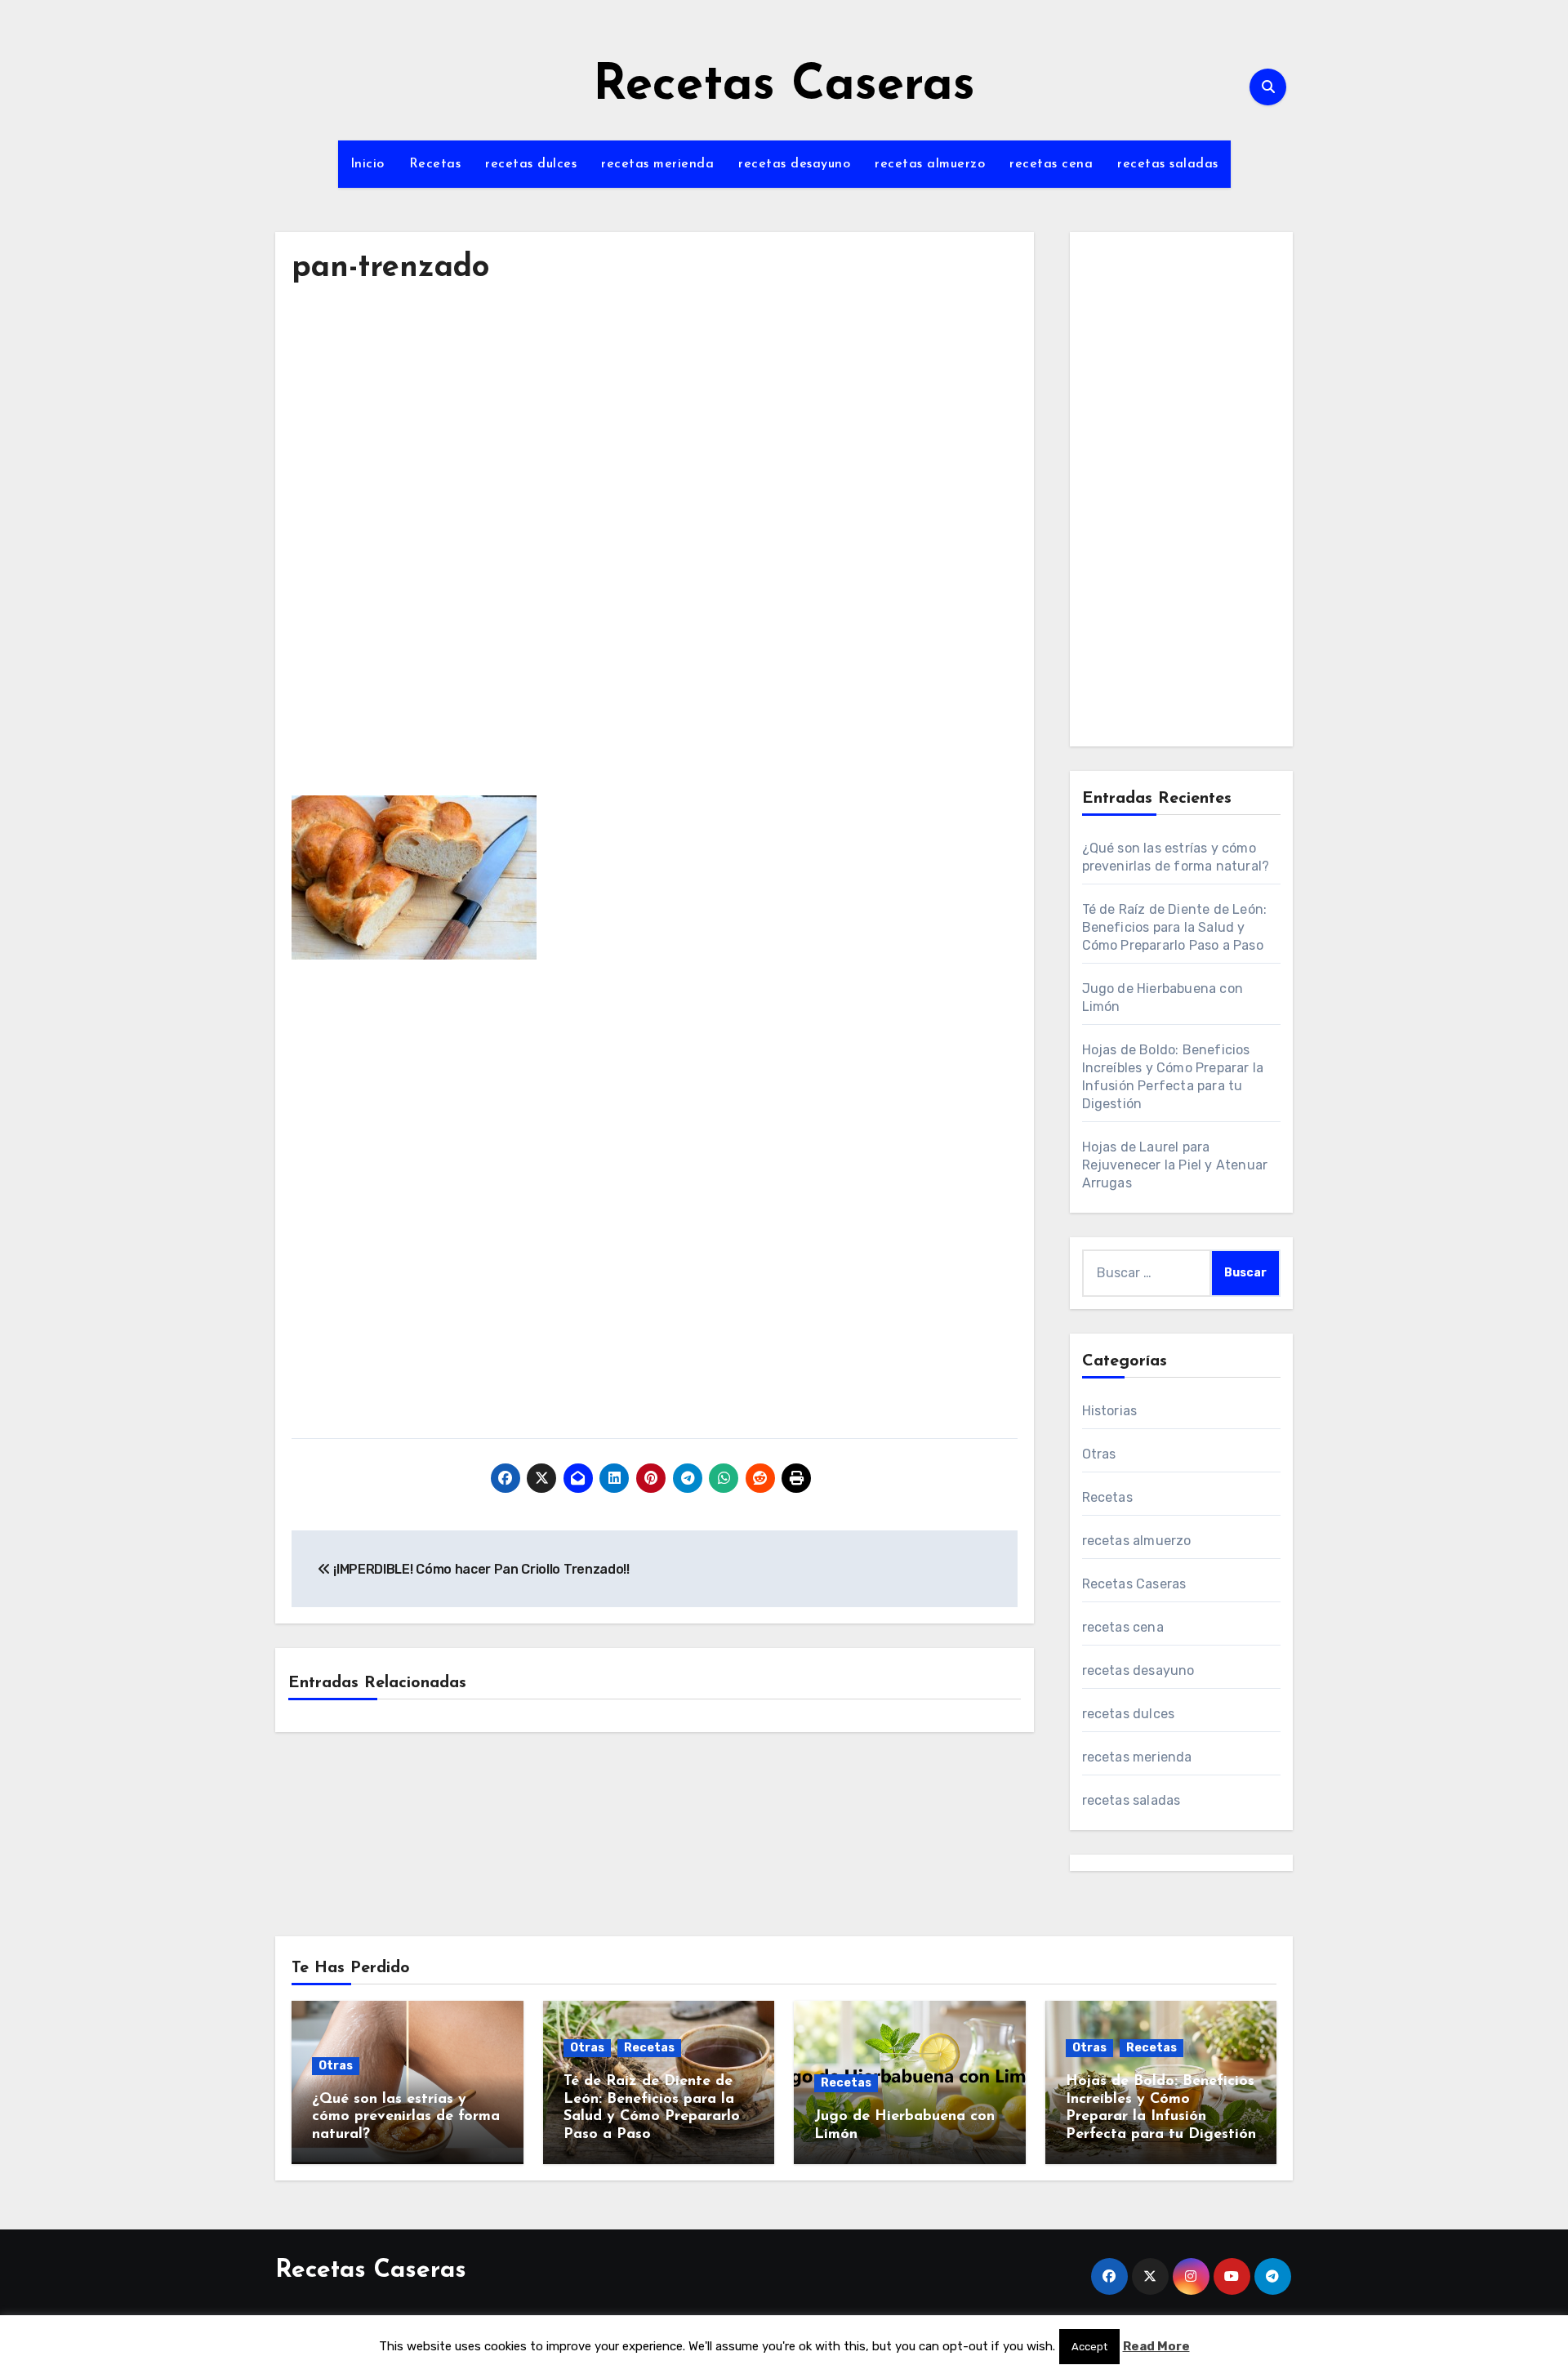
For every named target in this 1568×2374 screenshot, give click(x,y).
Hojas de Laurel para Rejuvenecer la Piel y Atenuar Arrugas (1175, 1165)
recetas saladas (1168, 164)
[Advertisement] (657, 452)
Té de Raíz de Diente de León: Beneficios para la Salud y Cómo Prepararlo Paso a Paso (1175, 927)
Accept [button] (1089, 2347)
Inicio (367, 164)
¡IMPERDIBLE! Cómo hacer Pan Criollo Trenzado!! (480, 1569)
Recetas (435, 164)
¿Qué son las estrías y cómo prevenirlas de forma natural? (406, 2117)
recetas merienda (657, 164)
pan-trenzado (390, 268)
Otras (1099, 1454)
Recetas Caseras (784, 87)
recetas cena (1051, 164)
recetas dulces (531, 164)
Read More (1156, 2346)
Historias (1110, 1411)
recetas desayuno (794, 164)
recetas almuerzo (930, 164)
